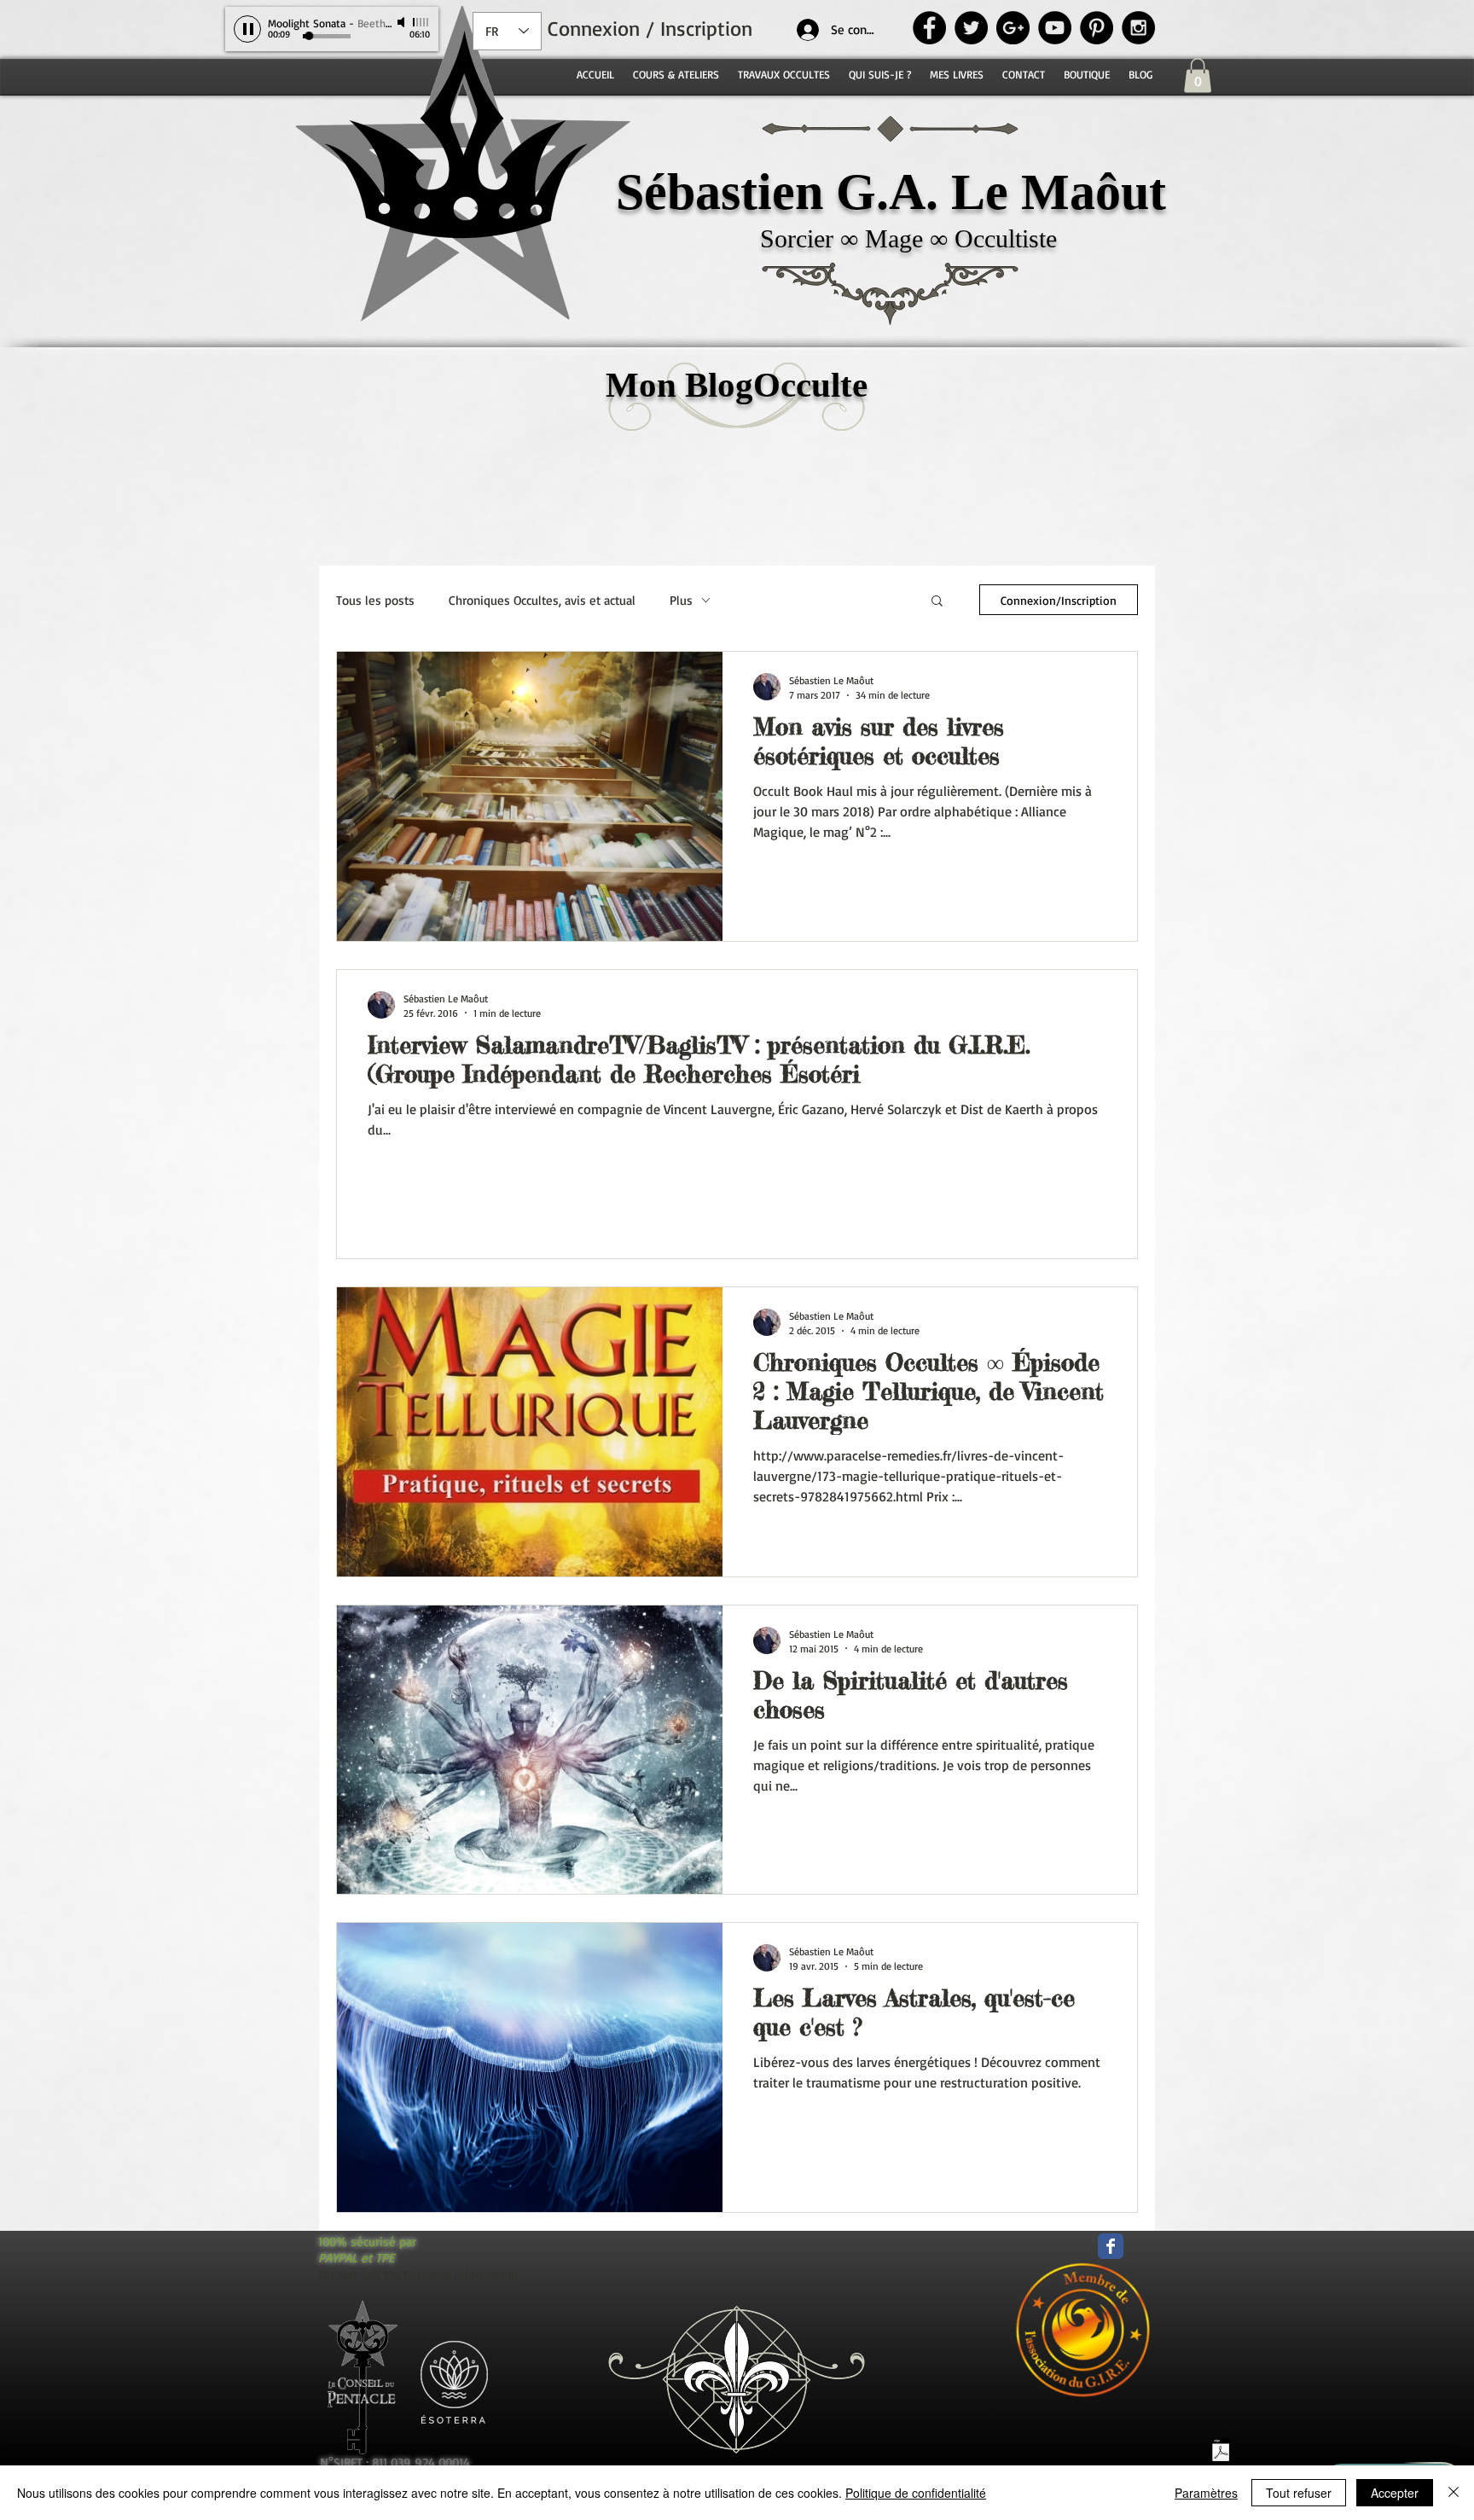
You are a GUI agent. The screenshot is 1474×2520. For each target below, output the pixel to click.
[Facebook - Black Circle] (929, 28)
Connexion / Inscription (650, 28)
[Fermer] (1454, 2493)
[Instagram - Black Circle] (1138, 28)
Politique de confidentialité (916, 2493)
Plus (681, 600)
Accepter (1395, 2493)
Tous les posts (375, 600)
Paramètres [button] (1206, 2493)
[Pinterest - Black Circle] (1097, 28)
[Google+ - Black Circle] (1013, 28)
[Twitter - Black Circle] (971, 28)
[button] (1198, 75)
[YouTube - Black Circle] (1055, 28)
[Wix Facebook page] (1111, 2246)
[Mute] (403, 22)
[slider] (421, 22)
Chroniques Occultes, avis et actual (542, 600)
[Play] (247, 29)
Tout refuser (1299, 2493)
